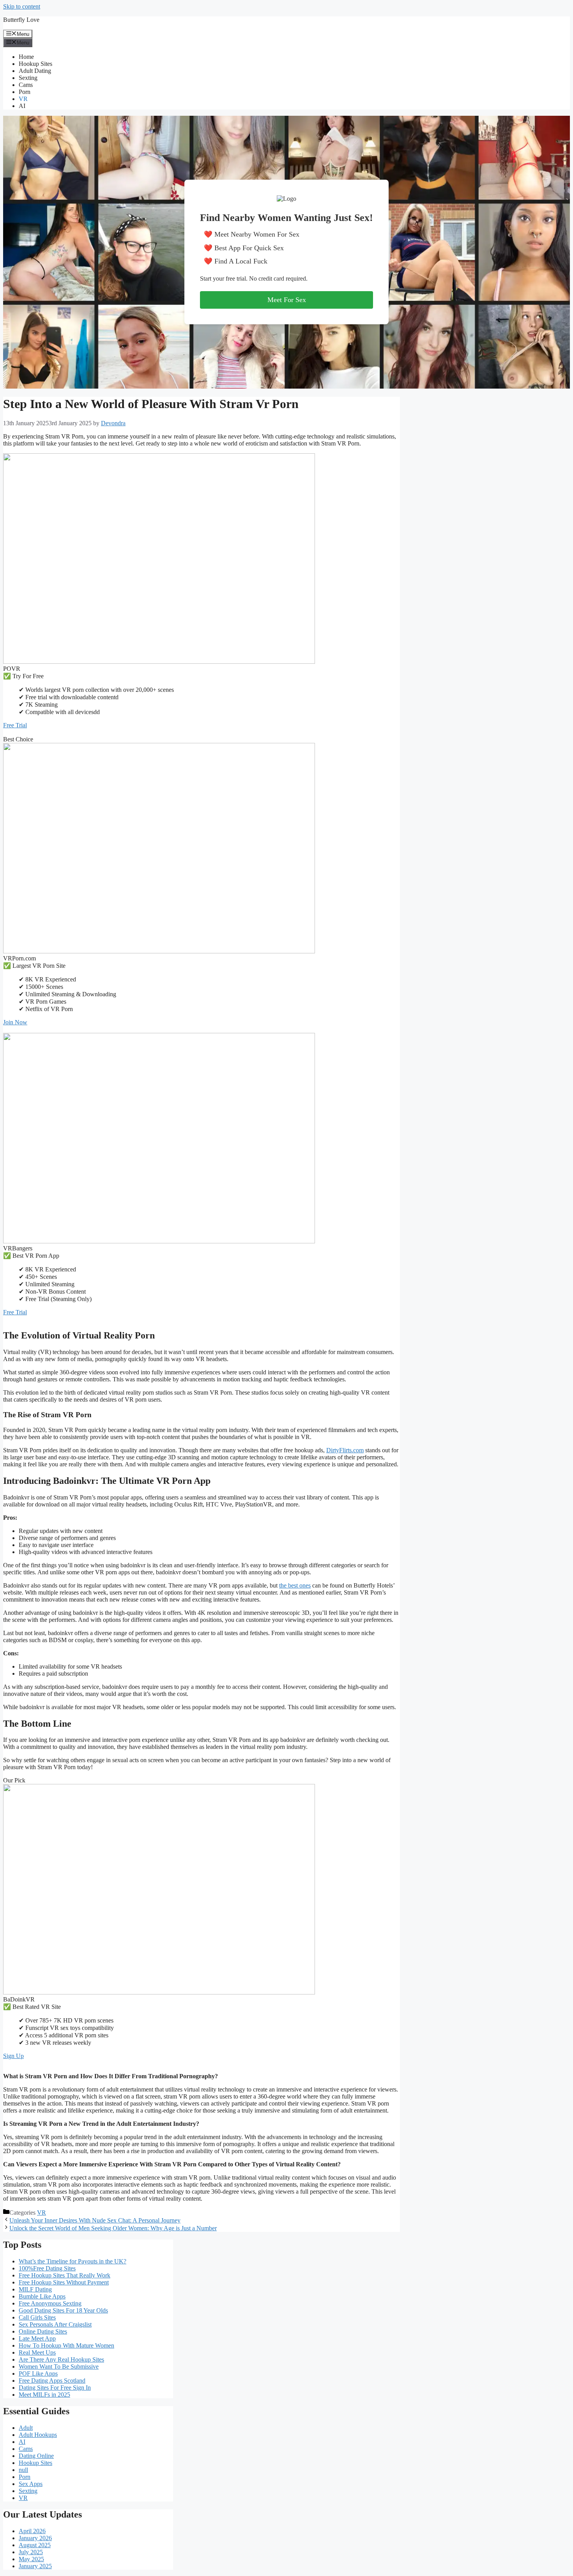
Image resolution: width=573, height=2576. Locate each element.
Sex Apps (31, 2484)
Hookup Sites (35, 64)
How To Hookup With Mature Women (66, 2345)
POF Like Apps (38, 2374)
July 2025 (31, 2552)
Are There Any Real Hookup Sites (61, 2359)
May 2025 (31, 2559)
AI (22, 106)
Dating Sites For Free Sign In (55, 2388)
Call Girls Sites (37, 2317)
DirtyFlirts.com (345, 1450)
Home (26, 57)
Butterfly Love (21, 20)
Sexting (28, 78)
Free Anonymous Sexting (50, 2303)
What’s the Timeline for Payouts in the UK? (73, 2261)
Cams (26, 85)
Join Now (15, 1022)
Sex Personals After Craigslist (55, 2324)
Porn (25, 92)
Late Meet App (37, 2338)
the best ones (295, 1585)
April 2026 (32, 2531)
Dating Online (36, 2456)
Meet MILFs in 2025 (44, 2395)
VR (23, 99)
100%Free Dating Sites (47, 2268)
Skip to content (22, 6)
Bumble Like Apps (42, 2296)
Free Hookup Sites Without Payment (64, 2282)
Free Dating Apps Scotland (52, 2381)
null (23, 2470)
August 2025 (35, 2545)
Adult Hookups (38, 2435)
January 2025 (35, 2566)
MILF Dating (35, 2289)
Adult (26, 2428)
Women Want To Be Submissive (59, 2366)
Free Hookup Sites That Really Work (65, 2275)
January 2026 (35, 2538)
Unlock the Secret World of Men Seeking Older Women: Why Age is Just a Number (113, 2228)
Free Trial (15, 725)
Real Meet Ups (37, 2352)
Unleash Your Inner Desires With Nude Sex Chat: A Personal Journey (95, 2220)
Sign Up (13, 2056)
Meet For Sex (287, 300)
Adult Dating (35, 71)
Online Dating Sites (43, 2331)
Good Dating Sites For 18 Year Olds (63, 2310)
